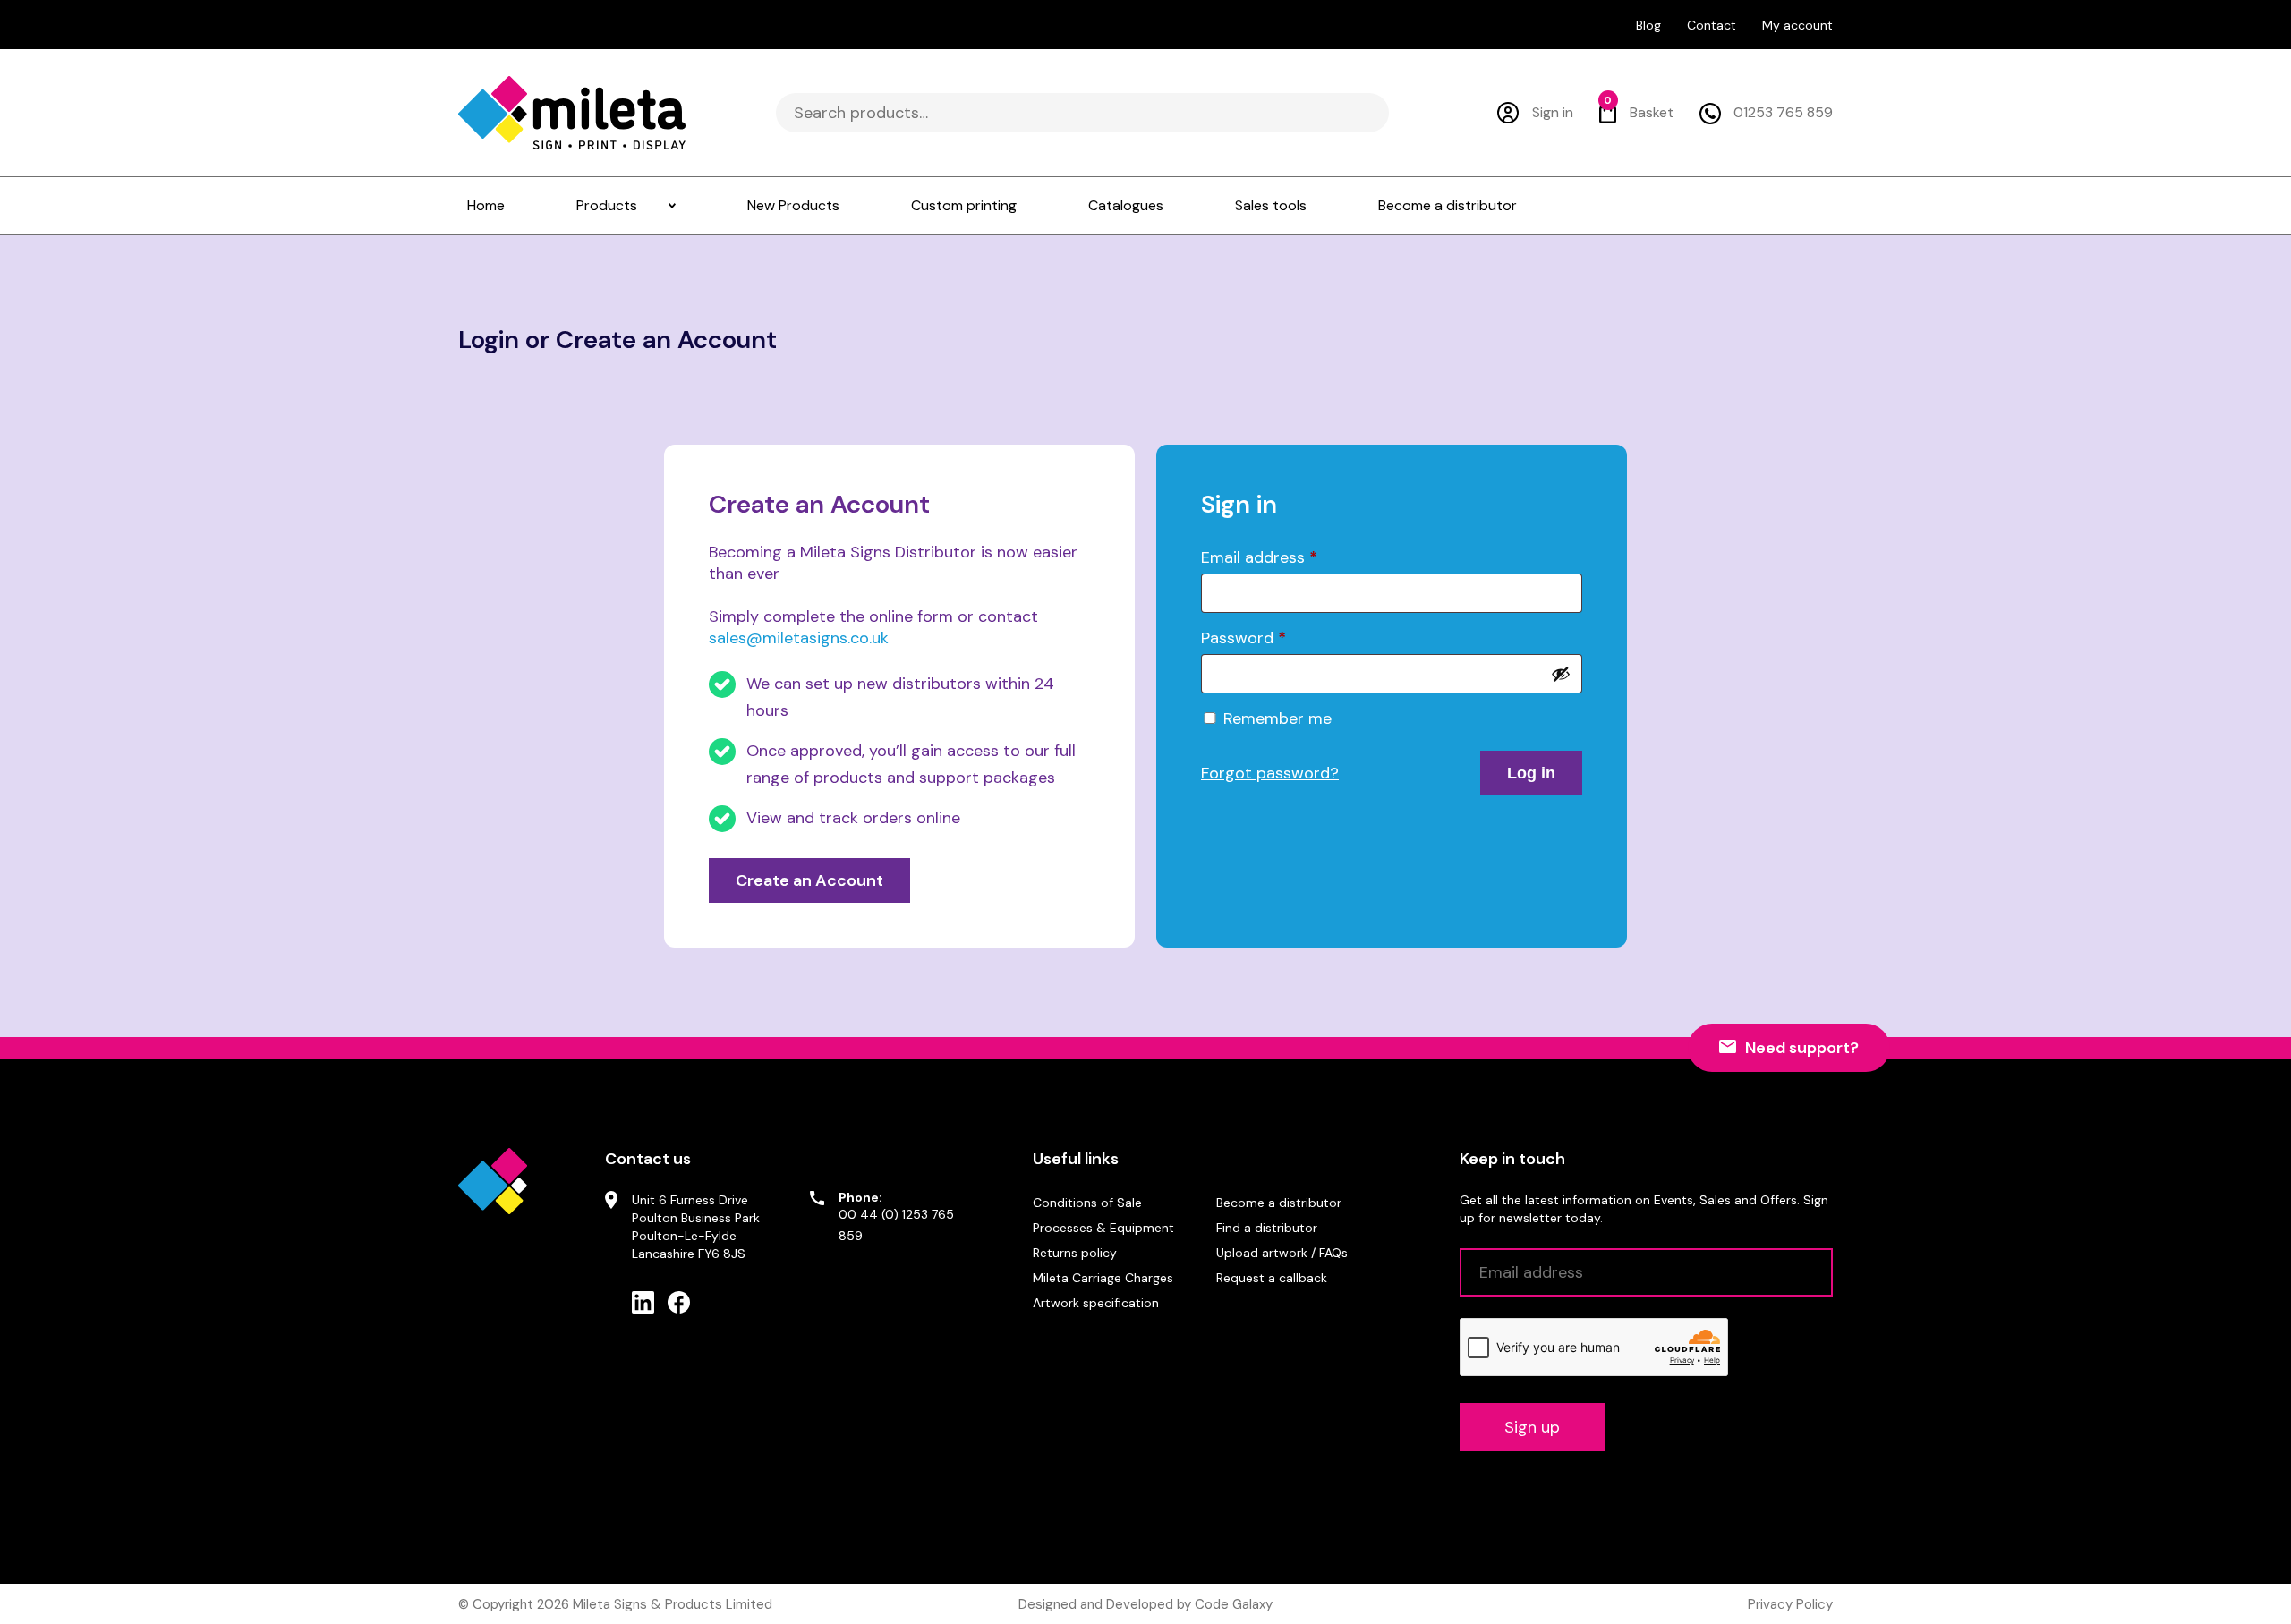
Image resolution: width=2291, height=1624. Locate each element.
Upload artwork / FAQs (1282, 1253)
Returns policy (1075, 1253)
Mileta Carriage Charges (1103, 1278)
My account (1797, 25)
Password (1243, 638)
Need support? (1802, 1048)
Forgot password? (1270, 773)
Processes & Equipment (1103, 1228)
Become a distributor (1279, 1203)
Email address (1259, 557)
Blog (1648, 25)
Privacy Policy (1790, 1604)
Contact (1712, 25)
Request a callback (1272, 1278)
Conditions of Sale (1087, 1203)
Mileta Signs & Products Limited (673, 1604)
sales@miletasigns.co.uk (799, 638)
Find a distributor (1267, 1228)
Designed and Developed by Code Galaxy (1145, 1604)
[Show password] (1561, 674)
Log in (1531, 773)
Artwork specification (1096, 1303)
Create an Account (809, 880)
